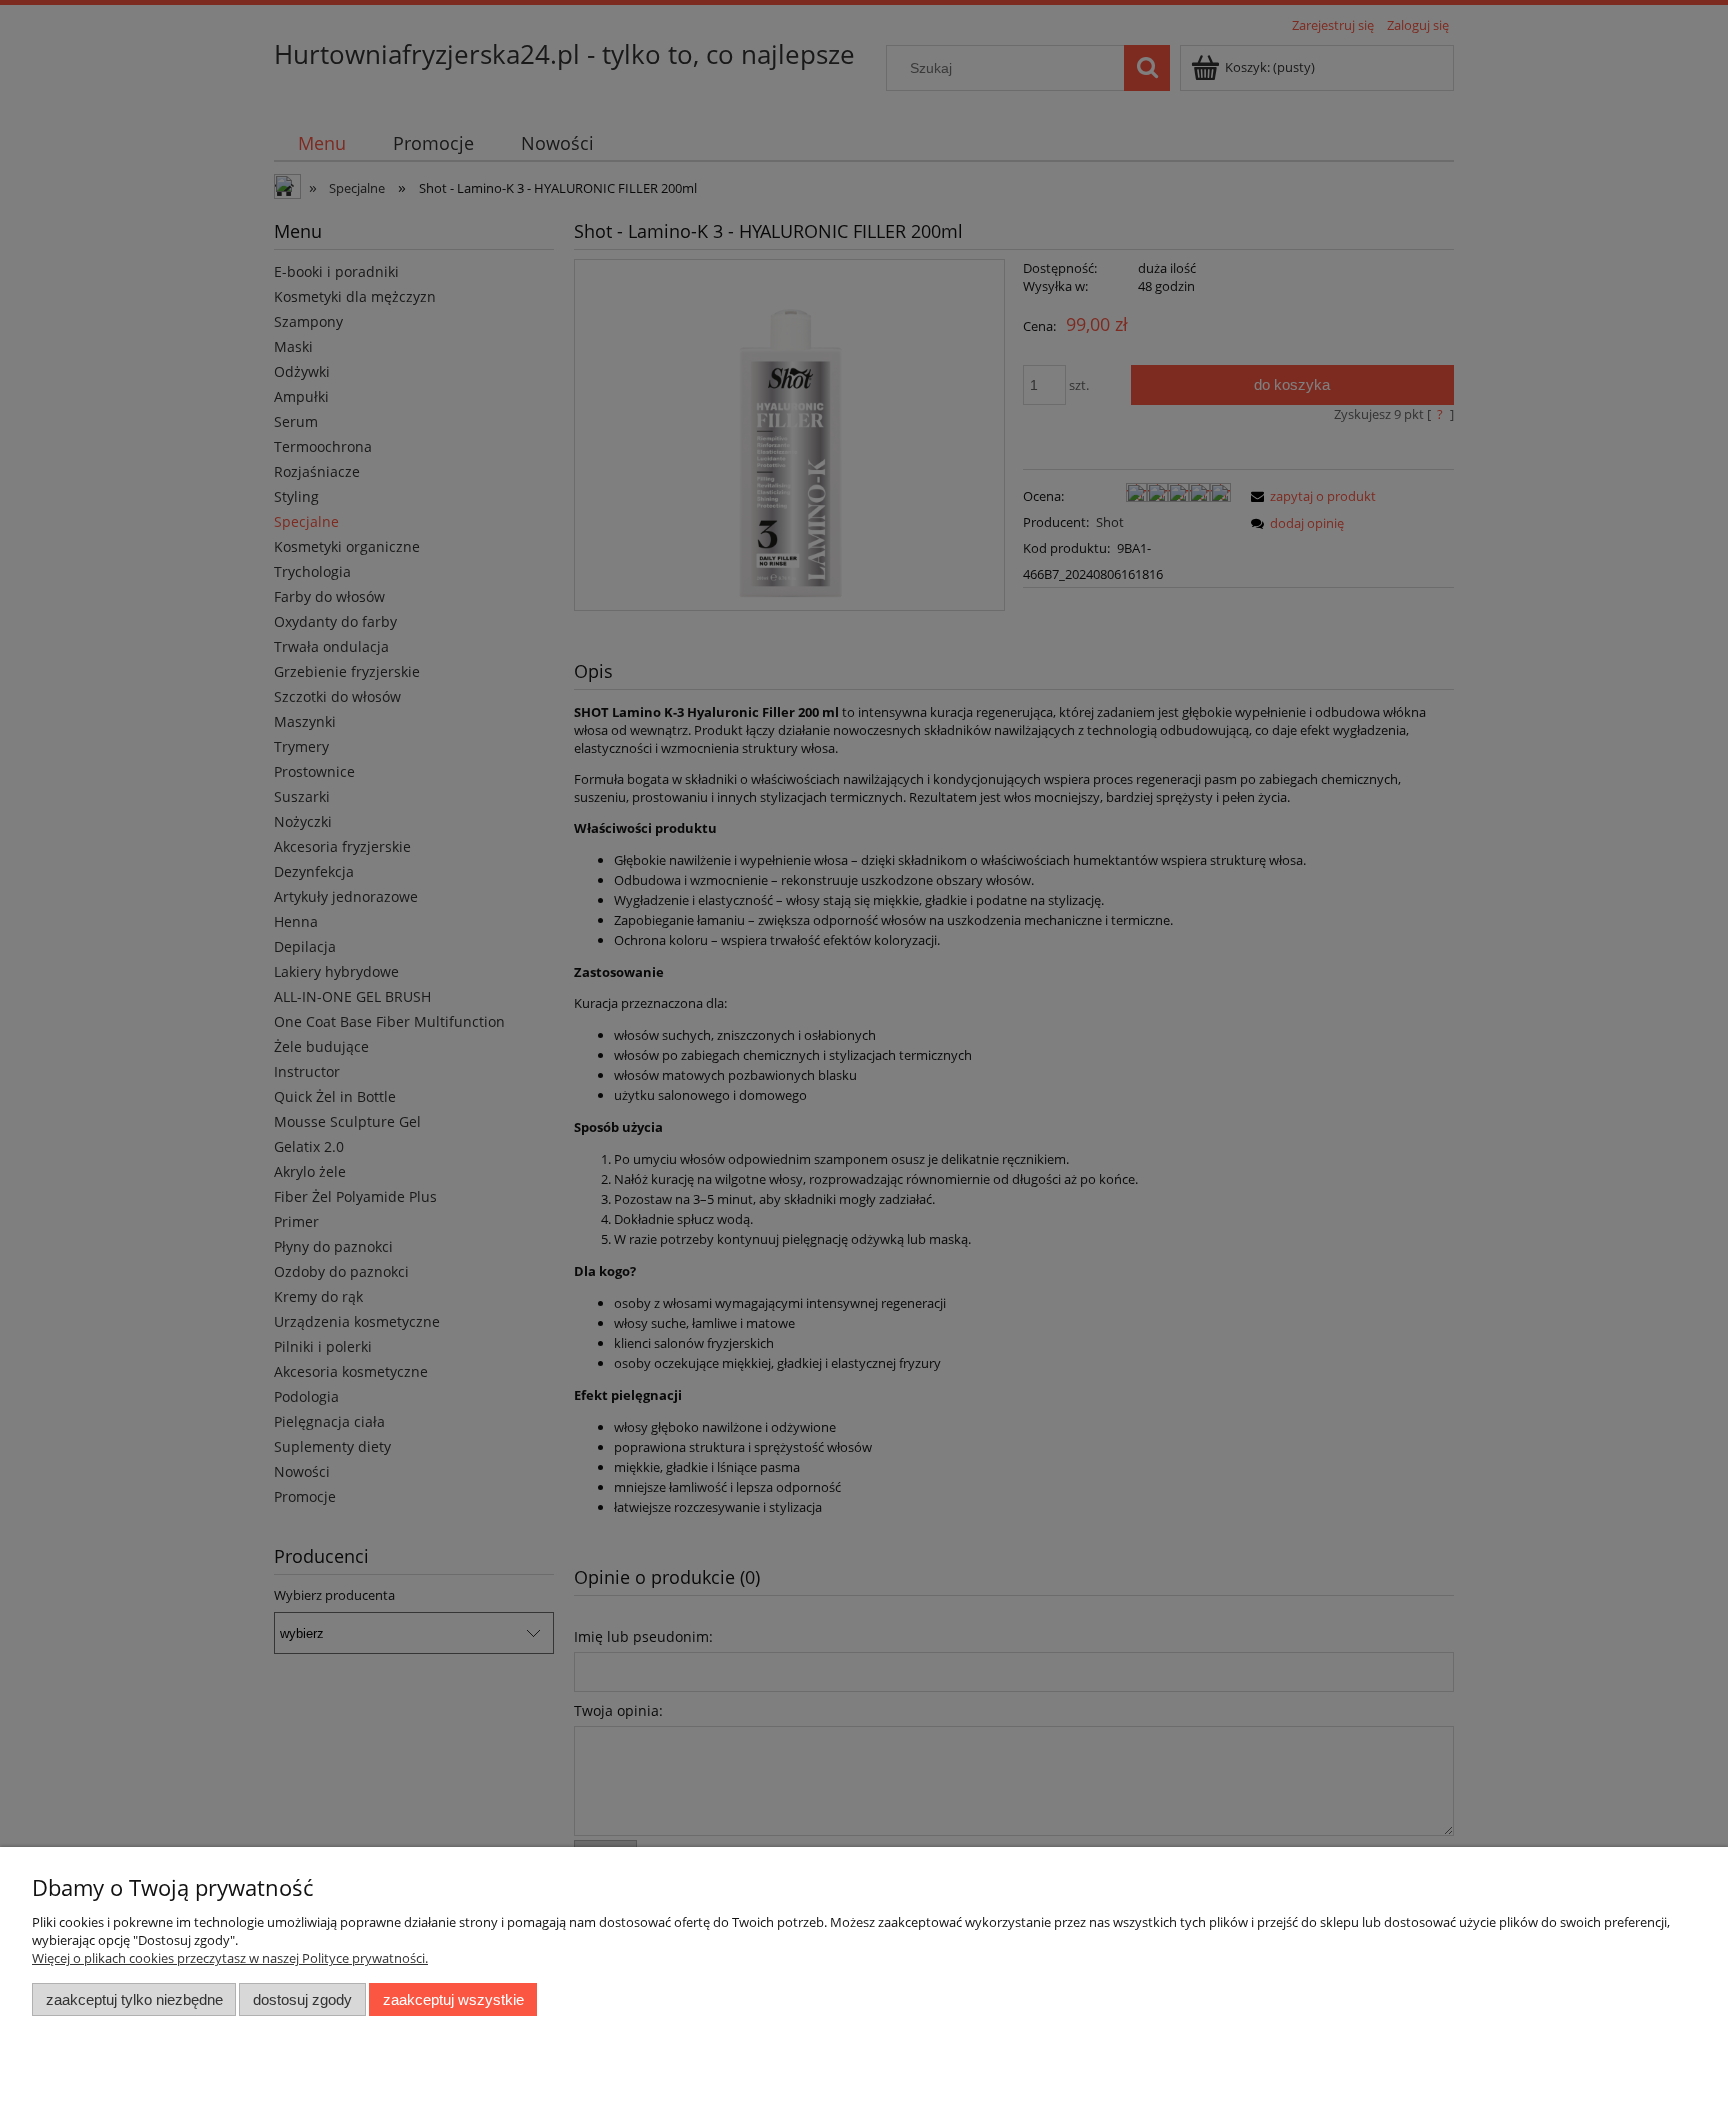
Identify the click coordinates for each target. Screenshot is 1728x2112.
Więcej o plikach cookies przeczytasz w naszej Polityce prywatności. (230, 1958)
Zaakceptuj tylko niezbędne (134, 1999)
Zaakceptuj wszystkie (453, 1999)
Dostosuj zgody (302, 1999)
